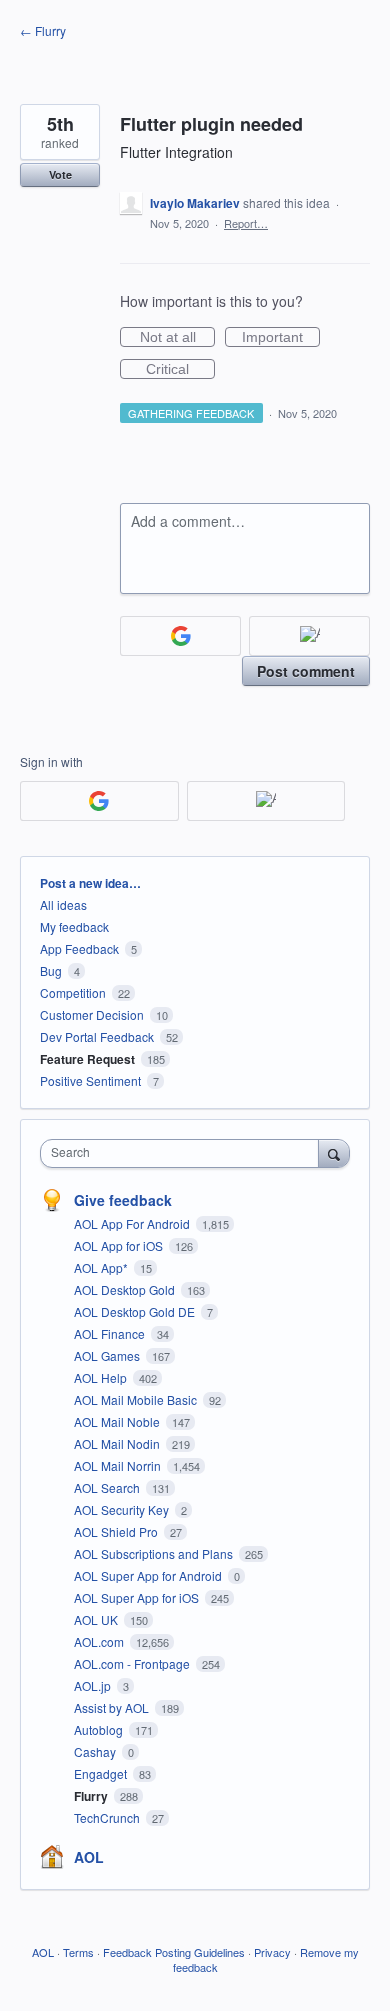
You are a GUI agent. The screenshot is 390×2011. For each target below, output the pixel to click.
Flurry (92, 1796)
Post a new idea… (90, 883)
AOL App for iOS (120, 1245)
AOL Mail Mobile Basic (137, 1399)
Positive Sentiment (90, 1080)
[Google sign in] (180, 636)
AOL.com (100, 1641)
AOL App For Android (133, 1223)
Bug (51, 970)
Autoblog (100, 1729)
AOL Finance (111, 1333)
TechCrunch (108, 1817)
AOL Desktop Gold (126, 1289)
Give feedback (123, 1200)
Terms (78, 1952)
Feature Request (87, 1059)
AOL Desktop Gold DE (136, 1311)
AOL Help (102, 1377)
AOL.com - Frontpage (133, 1663)
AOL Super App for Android (149, 1575)
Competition (73, 992)
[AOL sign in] (309, 636)
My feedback (74, 926)
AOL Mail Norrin (119, 1465)
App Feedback (79, 948)
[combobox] (184, 1153)
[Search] (334, 1153)
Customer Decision (92, 1014)
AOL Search (108, 1487)
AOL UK (97, 1619)
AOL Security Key (123, 1509)
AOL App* (102, 1267)
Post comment (306, 671)
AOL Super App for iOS (138, 1597)
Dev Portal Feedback (97, 1036)
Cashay (96, 1751)
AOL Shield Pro (117, 1531)
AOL (89, 1857)
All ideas (63, 904)
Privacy (272, 1952)
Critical (180, 370)
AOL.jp (94, 1685)
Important (281, 338)
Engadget (102, 1773)
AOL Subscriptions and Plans (155, 1553)
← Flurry (43, 30)
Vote (60, 174)
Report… (246, 223)
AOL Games (108, 1355)
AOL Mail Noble (118, 1421)
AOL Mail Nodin (118, 1443)
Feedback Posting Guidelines (174, 1952)
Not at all (177, 338)
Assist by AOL (113, 1707)
